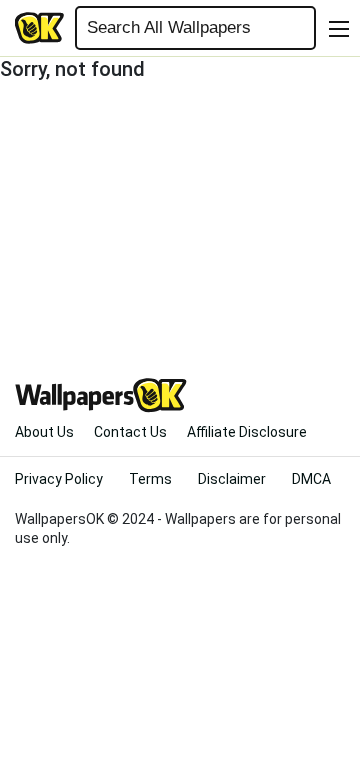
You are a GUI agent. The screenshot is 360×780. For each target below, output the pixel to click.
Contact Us (130, 432)
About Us (44, 432)
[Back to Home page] (40, 28)
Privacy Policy (59, 479)
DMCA (311, 479)
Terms (150, 479)
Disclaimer (232, 479)
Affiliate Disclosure (247, 432)
